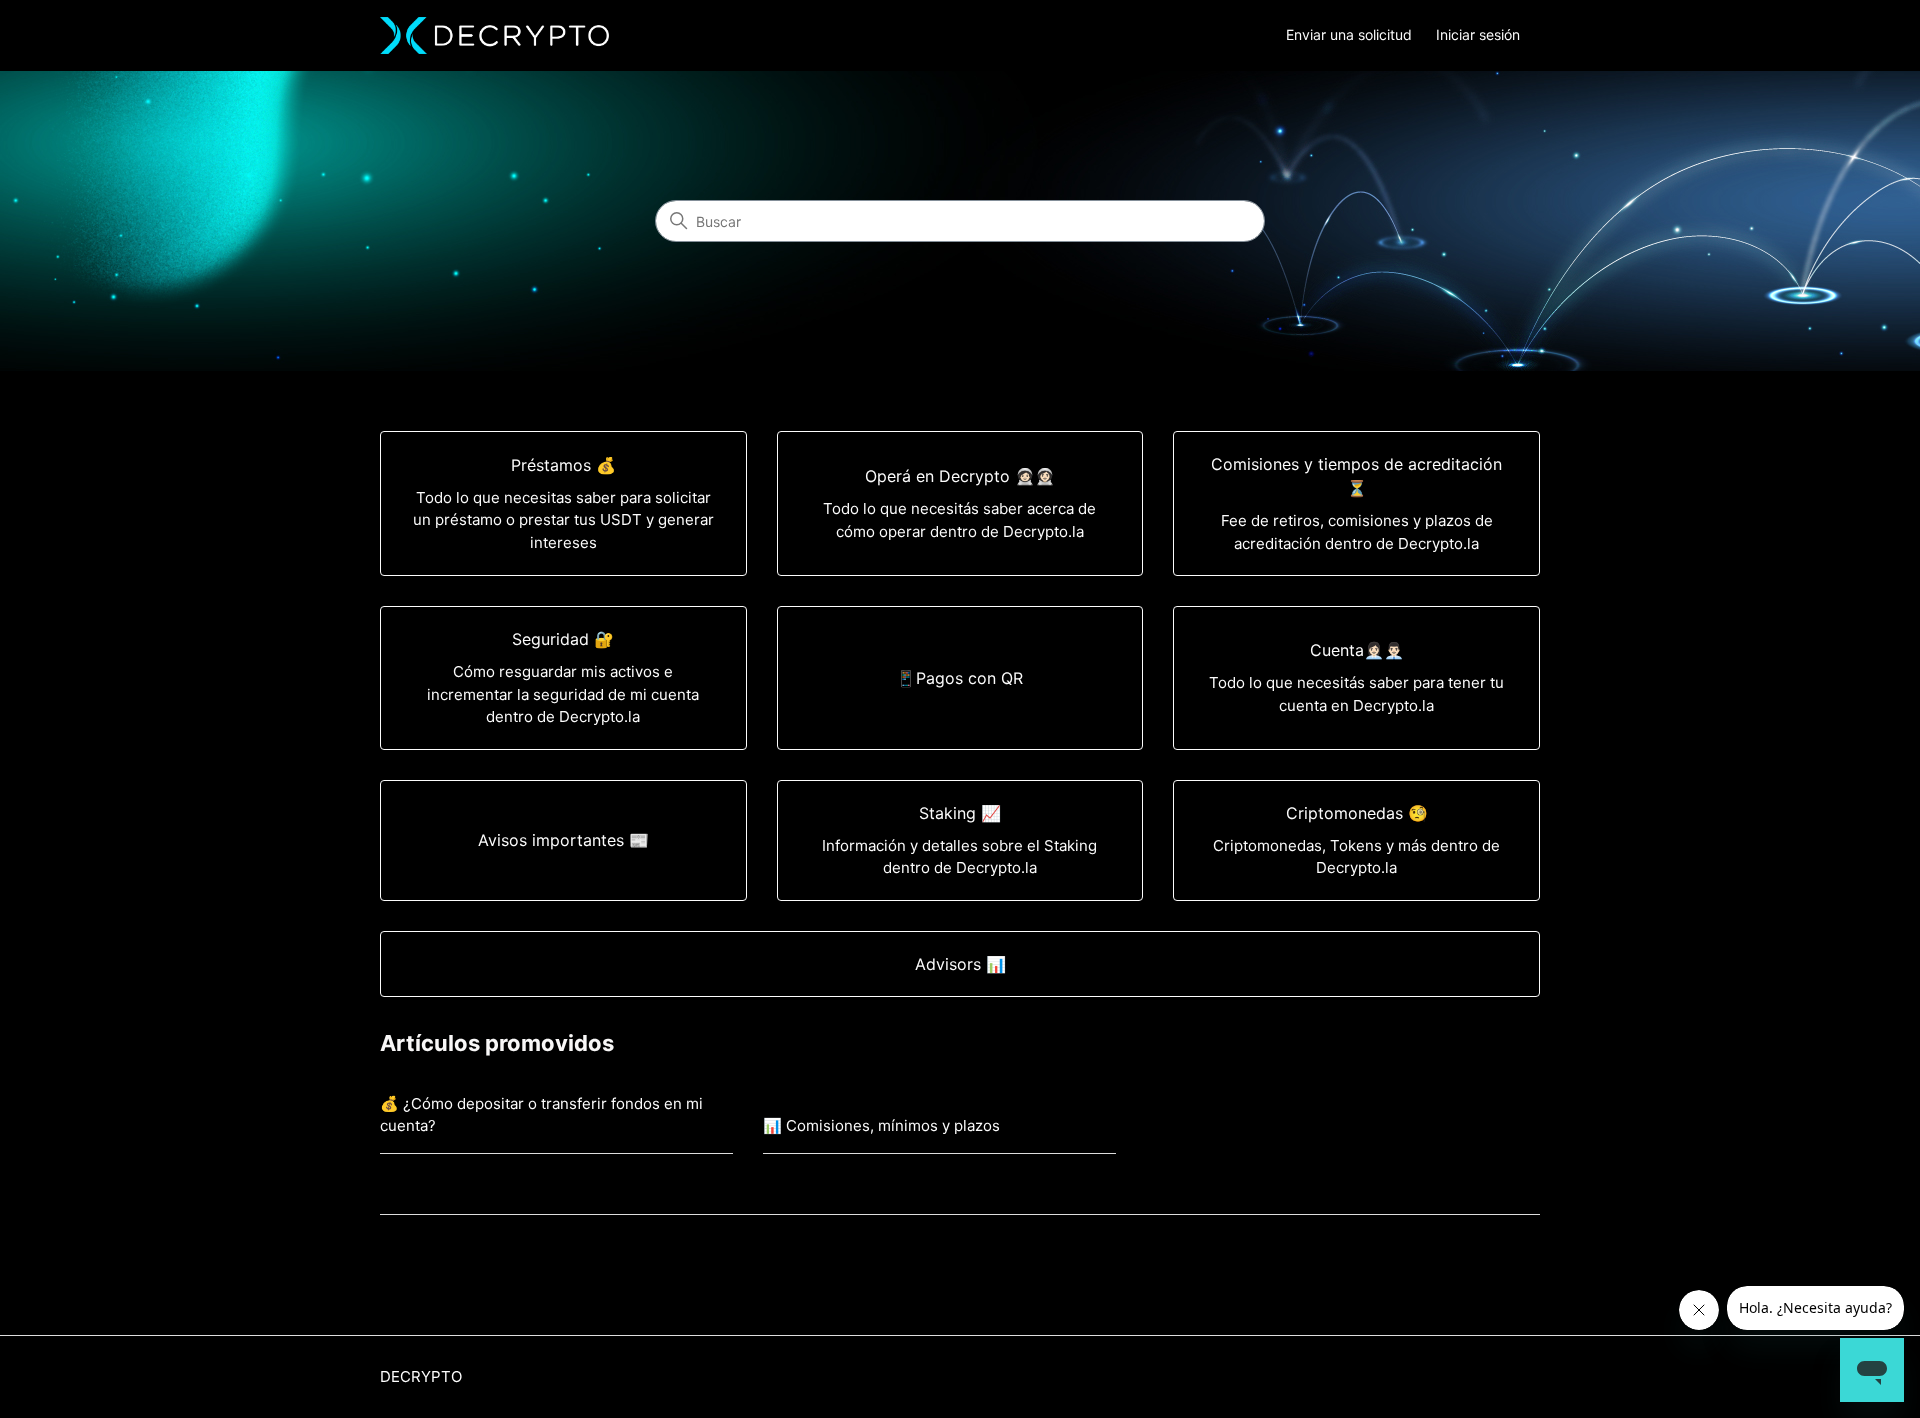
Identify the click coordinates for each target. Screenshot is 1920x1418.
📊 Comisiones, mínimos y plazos (881, 1125)
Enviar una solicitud (1349, 34)
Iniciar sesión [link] (1478, 34)
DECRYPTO (421, 1376)
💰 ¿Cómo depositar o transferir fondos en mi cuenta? (541, 1115)
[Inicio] (494, 35)
